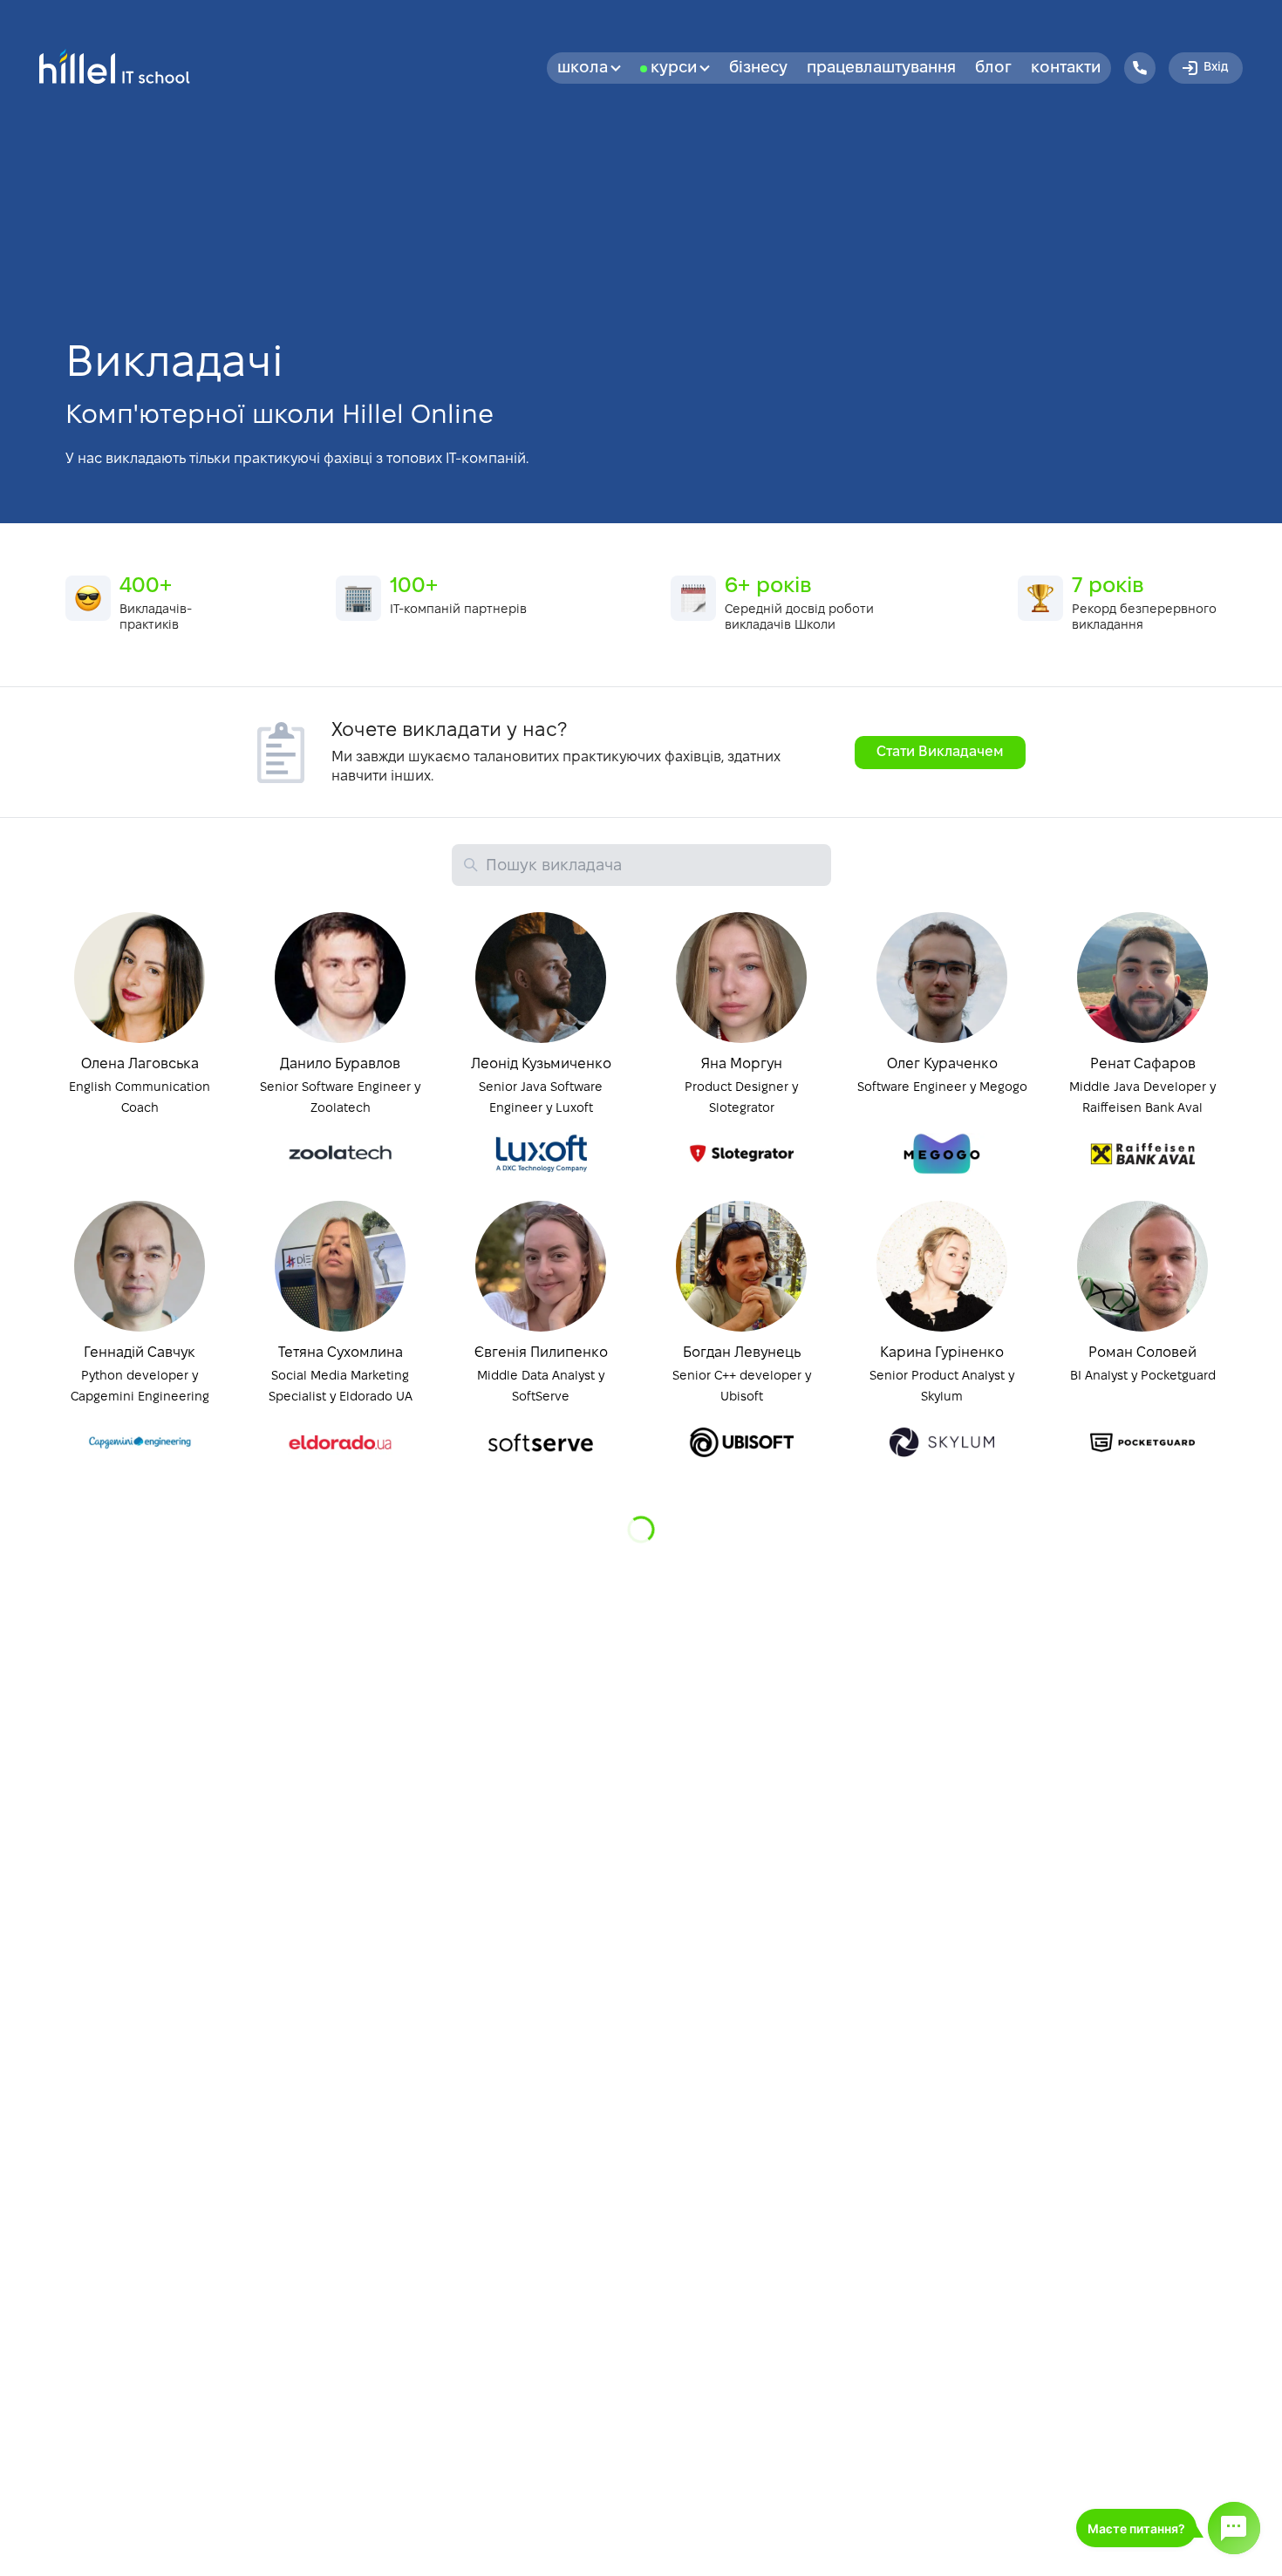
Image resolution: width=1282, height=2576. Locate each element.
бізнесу (758, 68)
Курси (674, 68)
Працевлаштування (881, 68)
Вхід (1216, 68)
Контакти (1066, 68)
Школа (583, 68)
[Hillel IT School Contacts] (1140, 68)
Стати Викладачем (940, 752)
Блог (993, 68)
